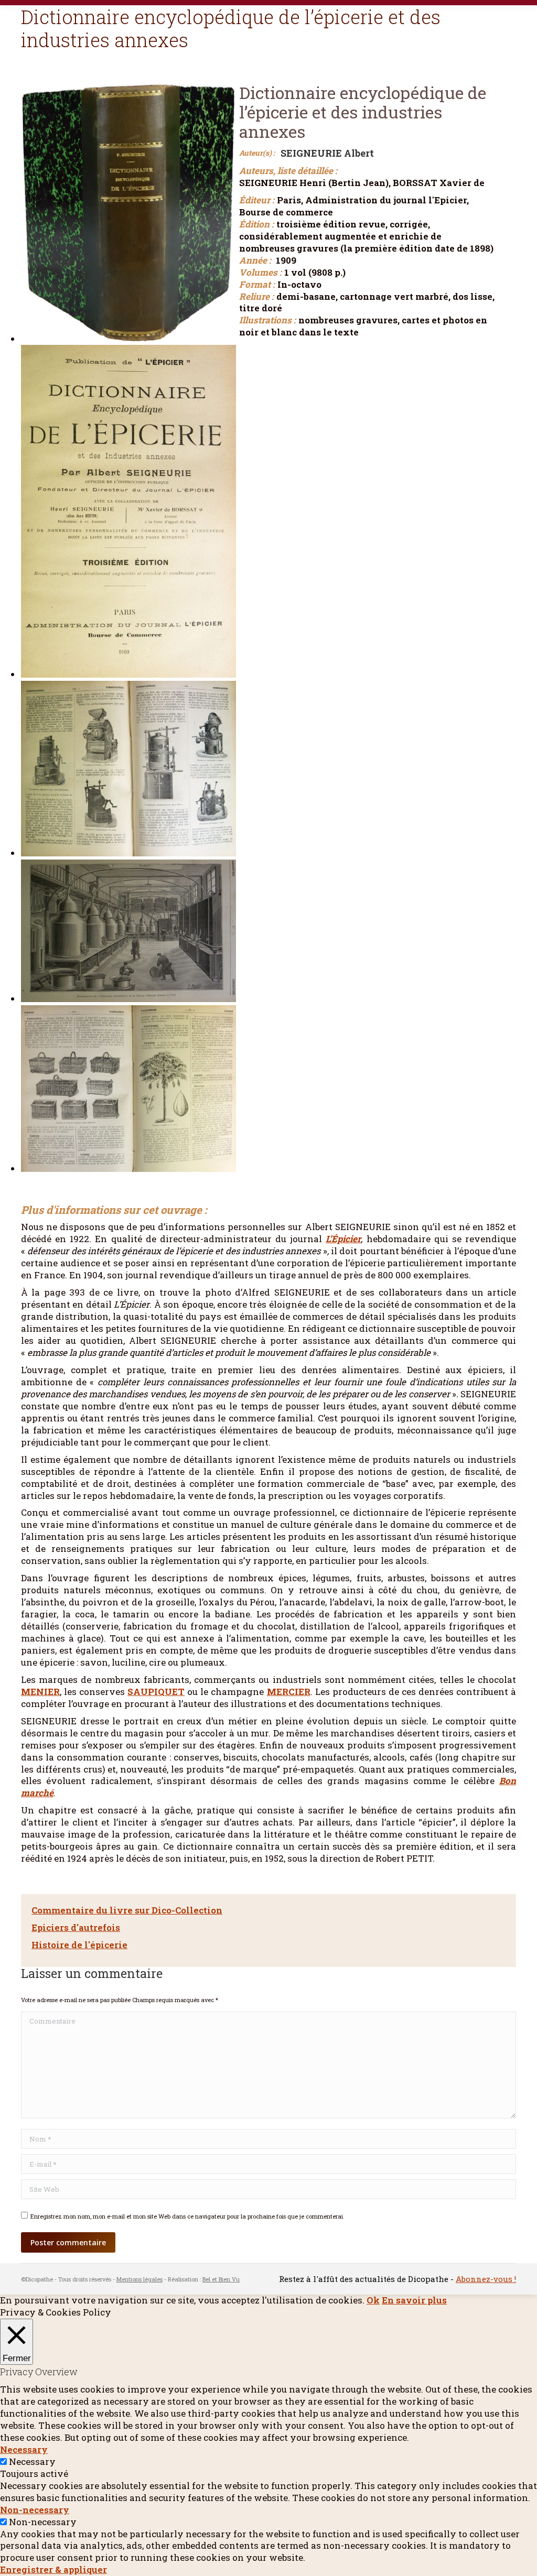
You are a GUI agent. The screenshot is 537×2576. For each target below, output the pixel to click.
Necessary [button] (24, 2449)
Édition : (256, 224)
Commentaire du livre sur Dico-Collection (127, 1910)
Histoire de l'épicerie (79, 1945)
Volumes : (260, 273)
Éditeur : (257, 200)
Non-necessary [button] (35, 2510)
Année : (255, 260)
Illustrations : (267, 320)
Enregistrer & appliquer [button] (53, 2569)
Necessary (32, 2461)
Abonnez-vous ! (486, 2279)
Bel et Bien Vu (221, 2279)
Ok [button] (373, 2300)
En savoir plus (414, 2300)
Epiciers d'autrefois (76, 1927)
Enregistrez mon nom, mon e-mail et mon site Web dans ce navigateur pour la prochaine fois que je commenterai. (187, 2216)
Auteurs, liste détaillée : (288, 171)
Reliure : (256, 297)
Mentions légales (139, 2279)
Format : (257, 285)
